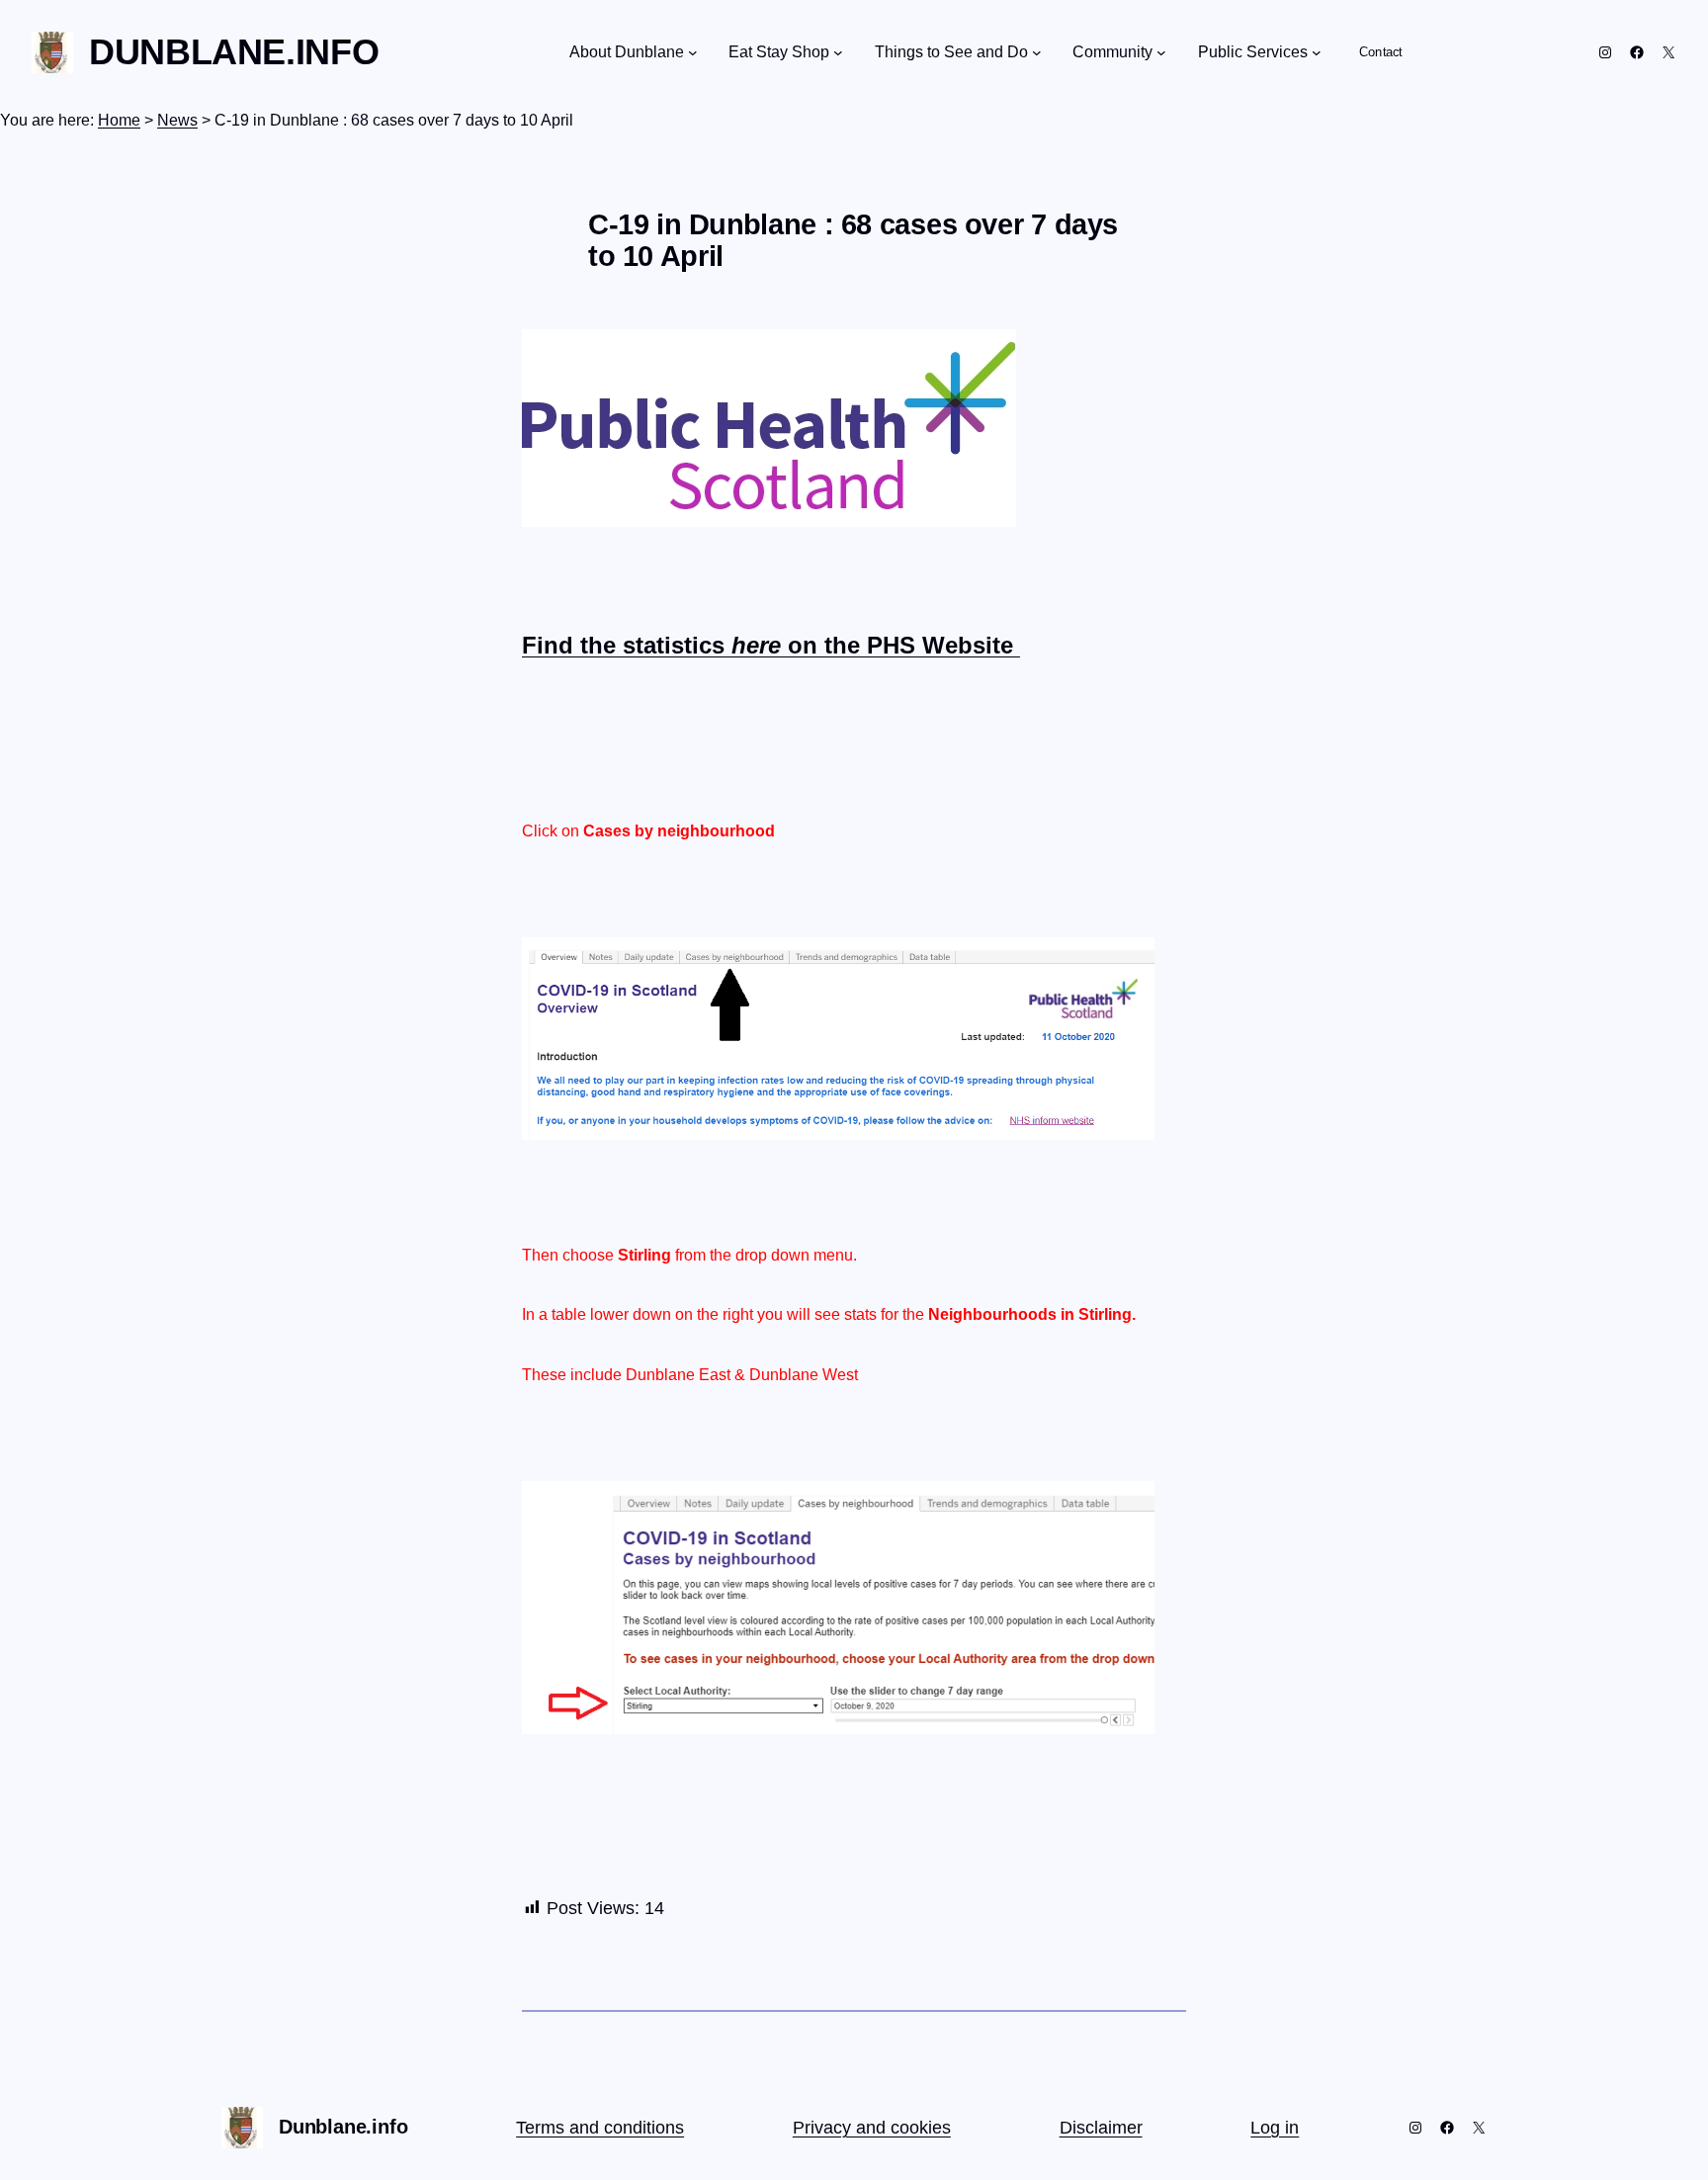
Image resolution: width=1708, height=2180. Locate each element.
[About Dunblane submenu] (693, 52)
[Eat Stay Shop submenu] (838, 52)
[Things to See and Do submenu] (1037, 52)
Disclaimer (1101, 2128)
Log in (1275, 2128)
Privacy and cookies (872, 2128)
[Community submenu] (1161, 52)
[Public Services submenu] (1317, 52)
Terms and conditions (600, 2128)
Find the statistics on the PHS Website (771, 645)
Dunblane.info (234, 52)
